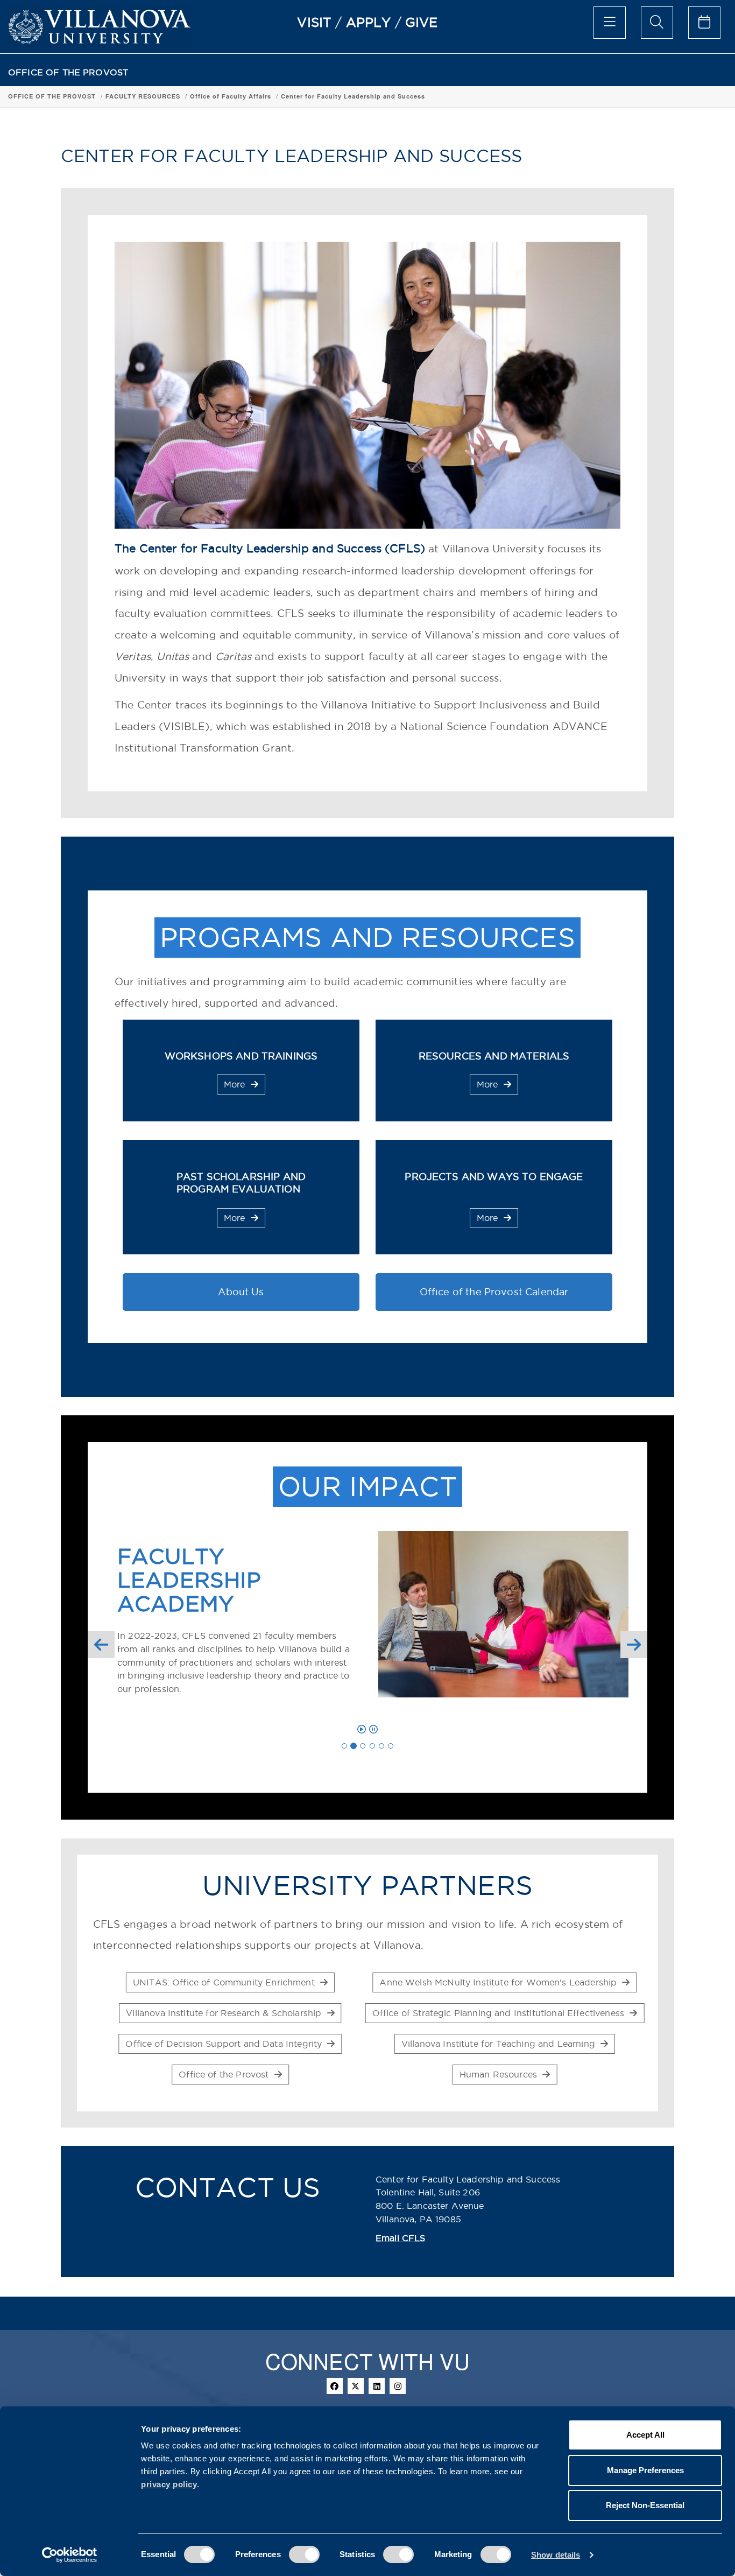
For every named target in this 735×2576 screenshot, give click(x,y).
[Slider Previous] (101, 1645)
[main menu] (610, 23)
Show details (556, 2555)
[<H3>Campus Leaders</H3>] (372, 1746)
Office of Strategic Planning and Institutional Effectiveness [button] (500, 2013)
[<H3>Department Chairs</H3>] (363, 1746)
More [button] (236, 1084)
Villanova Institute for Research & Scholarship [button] (225, 2013)
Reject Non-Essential (645, 2505)
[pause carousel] (373, 1729)
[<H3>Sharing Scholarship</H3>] (391, 1746)
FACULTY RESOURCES (143, 96)
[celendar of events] (704, 23)
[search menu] (657, 23)
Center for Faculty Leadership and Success (353, 96)
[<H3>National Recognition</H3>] (344, 1746)
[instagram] (398, 2386)
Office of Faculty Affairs (231, 96)
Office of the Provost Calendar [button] (494, 1292)
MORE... (201, 1689)
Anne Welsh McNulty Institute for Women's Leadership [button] (499, 1982)
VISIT (314, 22)
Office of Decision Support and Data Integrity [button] (225, 2044)
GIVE (422, 22)
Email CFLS (401, 2238)
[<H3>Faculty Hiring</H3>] (381, 1746)
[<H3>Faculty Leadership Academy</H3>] (354, 1746)
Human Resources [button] (500, 2074)
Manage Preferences (645, 2470)
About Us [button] (241, 1292)
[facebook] (335, 2386)
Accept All (645, 2435)
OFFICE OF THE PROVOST (68, 72)
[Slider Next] (634, 1645)
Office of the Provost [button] (225, 2074)
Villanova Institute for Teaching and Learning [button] (500, 2044)
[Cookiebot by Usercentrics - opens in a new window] (70, 2555)
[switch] (304, 2554)
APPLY (369, 22)
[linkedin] (377, 2386)
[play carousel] (362, 1729)
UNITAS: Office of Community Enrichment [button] (225, 1982)
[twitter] (356, 2386)
